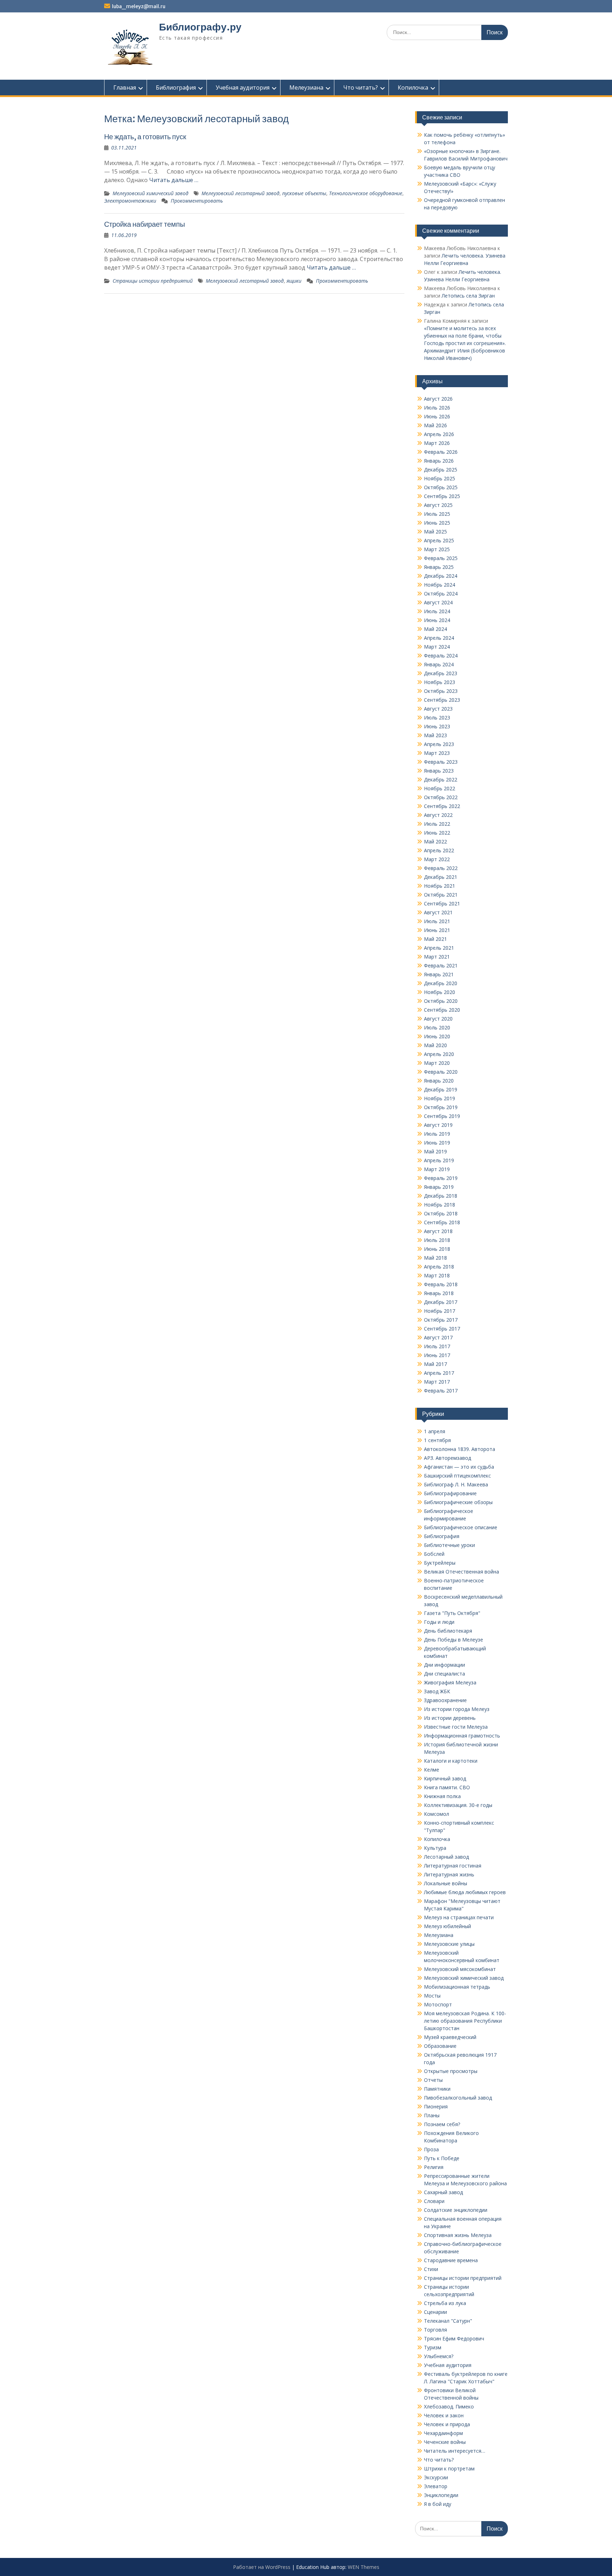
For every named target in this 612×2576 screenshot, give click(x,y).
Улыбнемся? (439, 2356)
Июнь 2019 (437, 1143)
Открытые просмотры (451, 2071)
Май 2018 (435, 1258)
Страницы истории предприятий (153, 281)
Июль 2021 (437, 921)
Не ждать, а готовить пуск (145, 137)
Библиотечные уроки (449, 1545)
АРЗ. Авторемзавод (447, 1458)
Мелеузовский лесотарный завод (240, 193)
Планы (432, 2115)
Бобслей (434, 1554)
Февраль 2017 (441, 1391)
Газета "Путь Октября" (452, 1613)
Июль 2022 (437, 824)
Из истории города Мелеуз (457, 1709)
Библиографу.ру (200, 27)
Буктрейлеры (440, 1563)
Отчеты (433, 2080)
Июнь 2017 (437, 1355)
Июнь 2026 (437, 416)
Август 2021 (438, 912)
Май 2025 (435, 532)
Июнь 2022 (437, 833)
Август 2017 (438, 1337)
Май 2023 (435, 735)
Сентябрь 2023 (442, 700)
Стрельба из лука (445, 2303)
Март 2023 (437, 753)
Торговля (435, 2330)
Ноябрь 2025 (440, 478)
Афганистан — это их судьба (459, 1467)
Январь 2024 (439, 664)
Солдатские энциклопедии (456, 2210)
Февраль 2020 (441, 1072)
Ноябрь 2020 (440, 992)
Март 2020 (437, 1063)
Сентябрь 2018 (442, 1222)
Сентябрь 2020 (442, 1010)
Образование (440, 2046)
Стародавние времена (451, 2260)
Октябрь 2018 (441, 1213)
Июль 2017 (437, 1346)
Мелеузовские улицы (449, 1944)
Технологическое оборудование (366, 193)
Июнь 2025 (437, 523)
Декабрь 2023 (441, 673)
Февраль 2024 (441, 656)
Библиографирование (450, 1493)
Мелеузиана (306, 87)
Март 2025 (437, 549)
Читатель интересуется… (455, 2451)
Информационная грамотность (462, 1736)
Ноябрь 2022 (440, 788)
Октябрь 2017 (441, 1320)
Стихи (431, 2269)
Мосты (432, 1996)
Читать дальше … (174, 180)
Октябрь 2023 (441, 691)
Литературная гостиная (453, 1866)
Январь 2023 (439, 771)
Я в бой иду (438, 2504)
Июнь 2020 (437, 1036)
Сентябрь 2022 (442, 806)
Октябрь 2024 (441, 594)
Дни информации (444, 1665)
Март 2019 (437, 1169)
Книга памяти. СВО (447, 1787)
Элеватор (436, 2486)
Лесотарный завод (446, 1857)
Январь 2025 (439, 567)
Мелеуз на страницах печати (459, 1917)
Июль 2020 (437, 1027)
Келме (432, 1770)
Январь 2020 (439, 1081)
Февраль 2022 (441, 868)
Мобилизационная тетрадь (457, 1987)
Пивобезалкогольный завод (458, 2098)
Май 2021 (435, 939)
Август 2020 (438, 1019)
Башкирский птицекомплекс (457, 1476)
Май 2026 (435, 425)
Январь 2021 (439, 974)
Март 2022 (437, 859)
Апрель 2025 (439, 540)
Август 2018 (438, 1231)
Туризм (433, 2347)
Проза (431, 2149)
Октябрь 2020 (441, 1001)
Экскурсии (436, 2477)
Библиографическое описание (461, 1527)
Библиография (176, 87)
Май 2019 (435, 1151)
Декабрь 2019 (441, 1089)
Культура (435, 1848)
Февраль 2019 (441, 1178)
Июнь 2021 (437, 930)
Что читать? (361, 87)
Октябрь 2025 (441, 487)
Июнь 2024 (437, 620)
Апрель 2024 (439, 638)
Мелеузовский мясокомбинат (460, 1969)
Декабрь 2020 (441, 983)
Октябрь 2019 (441, 1107)
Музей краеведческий (450, 2037)
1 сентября (437, 1440)
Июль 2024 (437, 611)
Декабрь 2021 (441, 877)
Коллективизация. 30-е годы (458, 1805)
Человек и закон (444, 2415)
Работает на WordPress (262, 2567)
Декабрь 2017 (441, 1302)
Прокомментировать (197, 201)
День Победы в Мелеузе (454, 1640)
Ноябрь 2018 (440, 1205)
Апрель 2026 (439, 434)
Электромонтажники (130, 201)
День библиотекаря (448, 1631)
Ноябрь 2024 (440, 585)
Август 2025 (438, 505)
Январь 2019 (439, 1187)
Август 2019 (438, 1125)
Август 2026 (438, 399)
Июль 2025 (437, 514)
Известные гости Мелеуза (456, 1727)
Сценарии (435, 2312)
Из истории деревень (450, 1718)
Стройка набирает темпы (144, 224)
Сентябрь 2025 (442, 496)
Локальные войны (446, 1883)
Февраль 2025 (441, 558)
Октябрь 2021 (441, 895)
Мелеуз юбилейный (447, 1926)
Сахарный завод (443, 2192)
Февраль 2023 (441, 762)
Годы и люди (439, 1622)
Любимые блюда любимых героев (465, 1892)
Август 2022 (438, 815)
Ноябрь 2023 (440, 682)
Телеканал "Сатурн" (448, 2321)
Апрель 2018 (439, 1267)
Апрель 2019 (439, 1160)
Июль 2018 (437, 1240)
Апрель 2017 (439, 1373)
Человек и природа (447, 2424)
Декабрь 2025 (441, 470)
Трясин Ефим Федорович (454, 2338)
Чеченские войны (445, 2442)
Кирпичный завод (445, 1778)
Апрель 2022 (439, 850)
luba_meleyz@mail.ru (139, 6)
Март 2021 (437, 957)
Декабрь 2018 (441, 1196)
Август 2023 (438, 709)
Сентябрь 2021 (442, 903)
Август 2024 (438, 602)
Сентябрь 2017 (442, 1329)
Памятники (437, 2089)
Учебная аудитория (243, 87)
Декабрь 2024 (441, 576)
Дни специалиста (444, 1674)
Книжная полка (442, 1796)
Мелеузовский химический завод (151, 193)
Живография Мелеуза (450, 1682)
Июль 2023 (437, 718)
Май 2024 (435, 629)
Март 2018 (437, 1275)
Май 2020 (435, 1045)
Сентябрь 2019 (442, 1116)
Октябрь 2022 (441, 797)
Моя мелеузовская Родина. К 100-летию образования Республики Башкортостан (465, 2021)
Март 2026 (437, 443)
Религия (434, 2167)
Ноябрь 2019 (440, 1098)
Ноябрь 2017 (440, 1311)
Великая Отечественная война (461, 1572)
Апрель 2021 (439, 948)
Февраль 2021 (441, 965)
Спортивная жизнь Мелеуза (458, 2235)
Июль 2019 (437, 1134)
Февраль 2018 (441, 1284)
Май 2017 (435, 1364)
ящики (294, 281)
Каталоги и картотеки (451, 1761)
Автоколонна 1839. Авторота (460, 1449)
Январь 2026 (439, 461)
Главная (125, 87)
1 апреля (435, 1431)
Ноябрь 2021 (440, 886)
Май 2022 (435, 841)
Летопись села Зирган (468, 296)
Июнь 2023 (437, 726)
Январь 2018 (439, 1293)
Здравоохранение (445, 1700)
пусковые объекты (304, 193)
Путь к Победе (442, 2158)
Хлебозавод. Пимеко (449, 2406)
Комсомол (437, 1814)
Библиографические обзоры (458, 1502)
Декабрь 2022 (441, 779)
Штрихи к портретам (449, 2468)
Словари (434, 2201)
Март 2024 (437, 647)
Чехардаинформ (443, 2433)
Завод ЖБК (437, 1691)
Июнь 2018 (437, 1249)
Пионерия (436, 2106)
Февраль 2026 (441, 452)
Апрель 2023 (439, 744)
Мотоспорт (438, 2004)
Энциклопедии (441, 2495)
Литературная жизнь (449, 1874)
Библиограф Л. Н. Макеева (456, 1484)
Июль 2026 (437, 408)
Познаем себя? (442, 2124)
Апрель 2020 (439, 1054)
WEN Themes (364, 2567)
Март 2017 (437, 1382)
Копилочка (413, 87)
